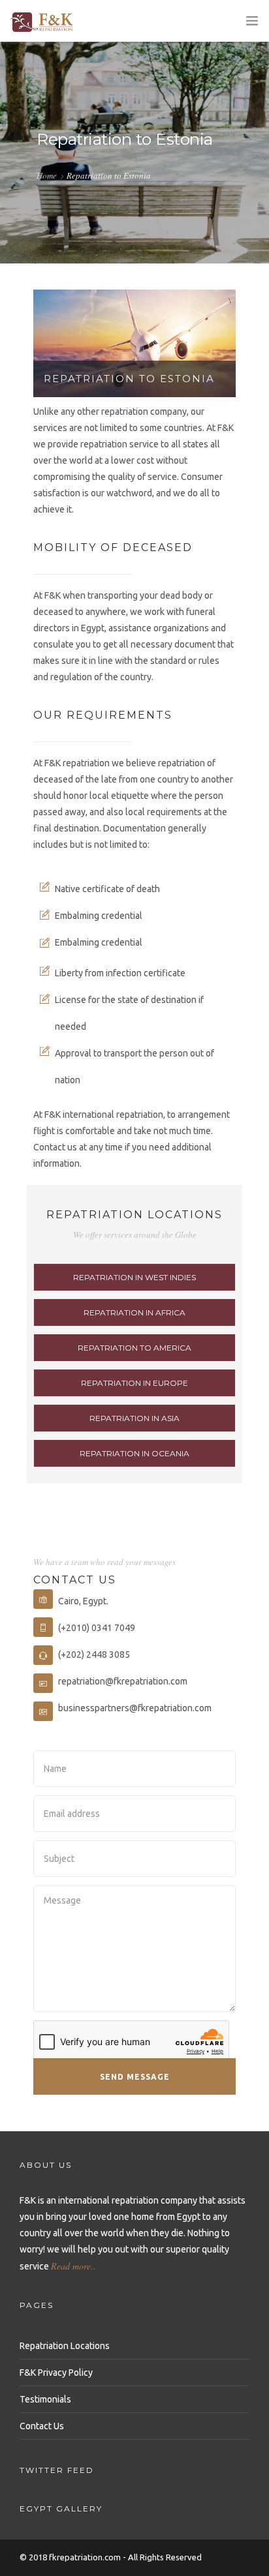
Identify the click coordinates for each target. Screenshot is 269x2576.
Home (47, 175)
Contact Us (42, 2426)
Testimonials (45, 2399)
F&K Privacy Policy (56, 2373)
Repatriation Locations (65, 2346)
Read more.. (73, 2266)
